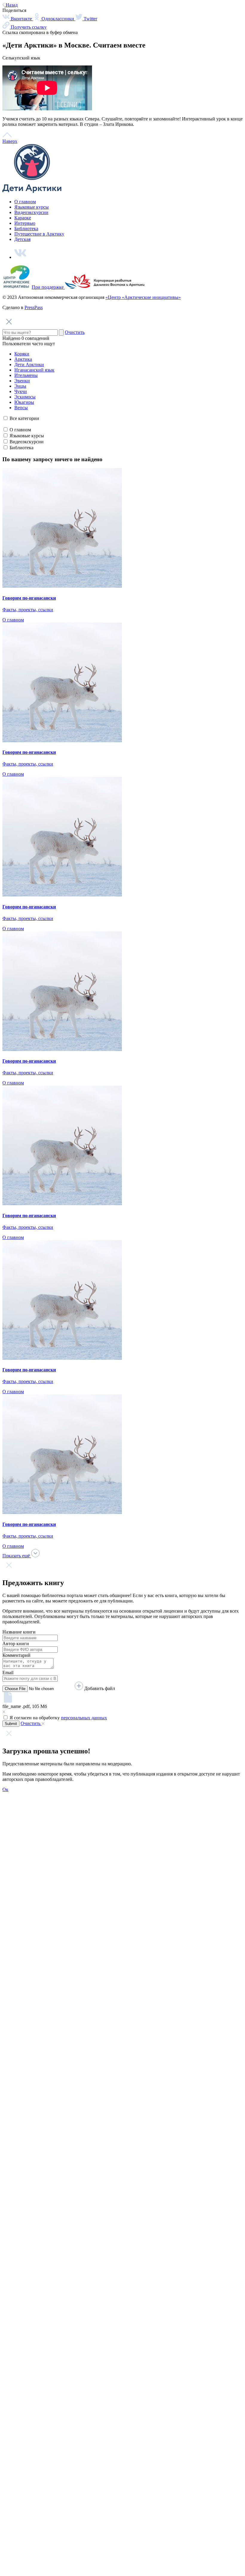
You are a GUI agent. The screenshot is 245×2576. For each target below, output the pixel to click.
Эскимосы (25, 397)
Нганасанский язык (34, 370)
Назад (11, 5)
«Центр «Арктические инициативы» (143, 297)
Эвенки (22, 381)
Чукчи (21, 391)
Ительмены (26, 375)
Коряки (22, 354)
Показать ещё (17, 1556)
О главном (25, 202)
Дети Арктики (29, 365)
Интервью (25, 223)
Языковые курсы (32, 207)
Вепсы (21, 408)
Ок (5, 1789)
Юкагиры (24, 402)
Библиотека (26, 229)
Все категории (24, 418)
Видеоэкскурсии (31, 212)
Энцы (20, 386)
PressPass (34, 307)
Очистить (75, 332)
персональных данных (84, 1718)
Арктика (23, 359)
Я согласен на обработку (58, 1718)
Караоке (23, 218)
